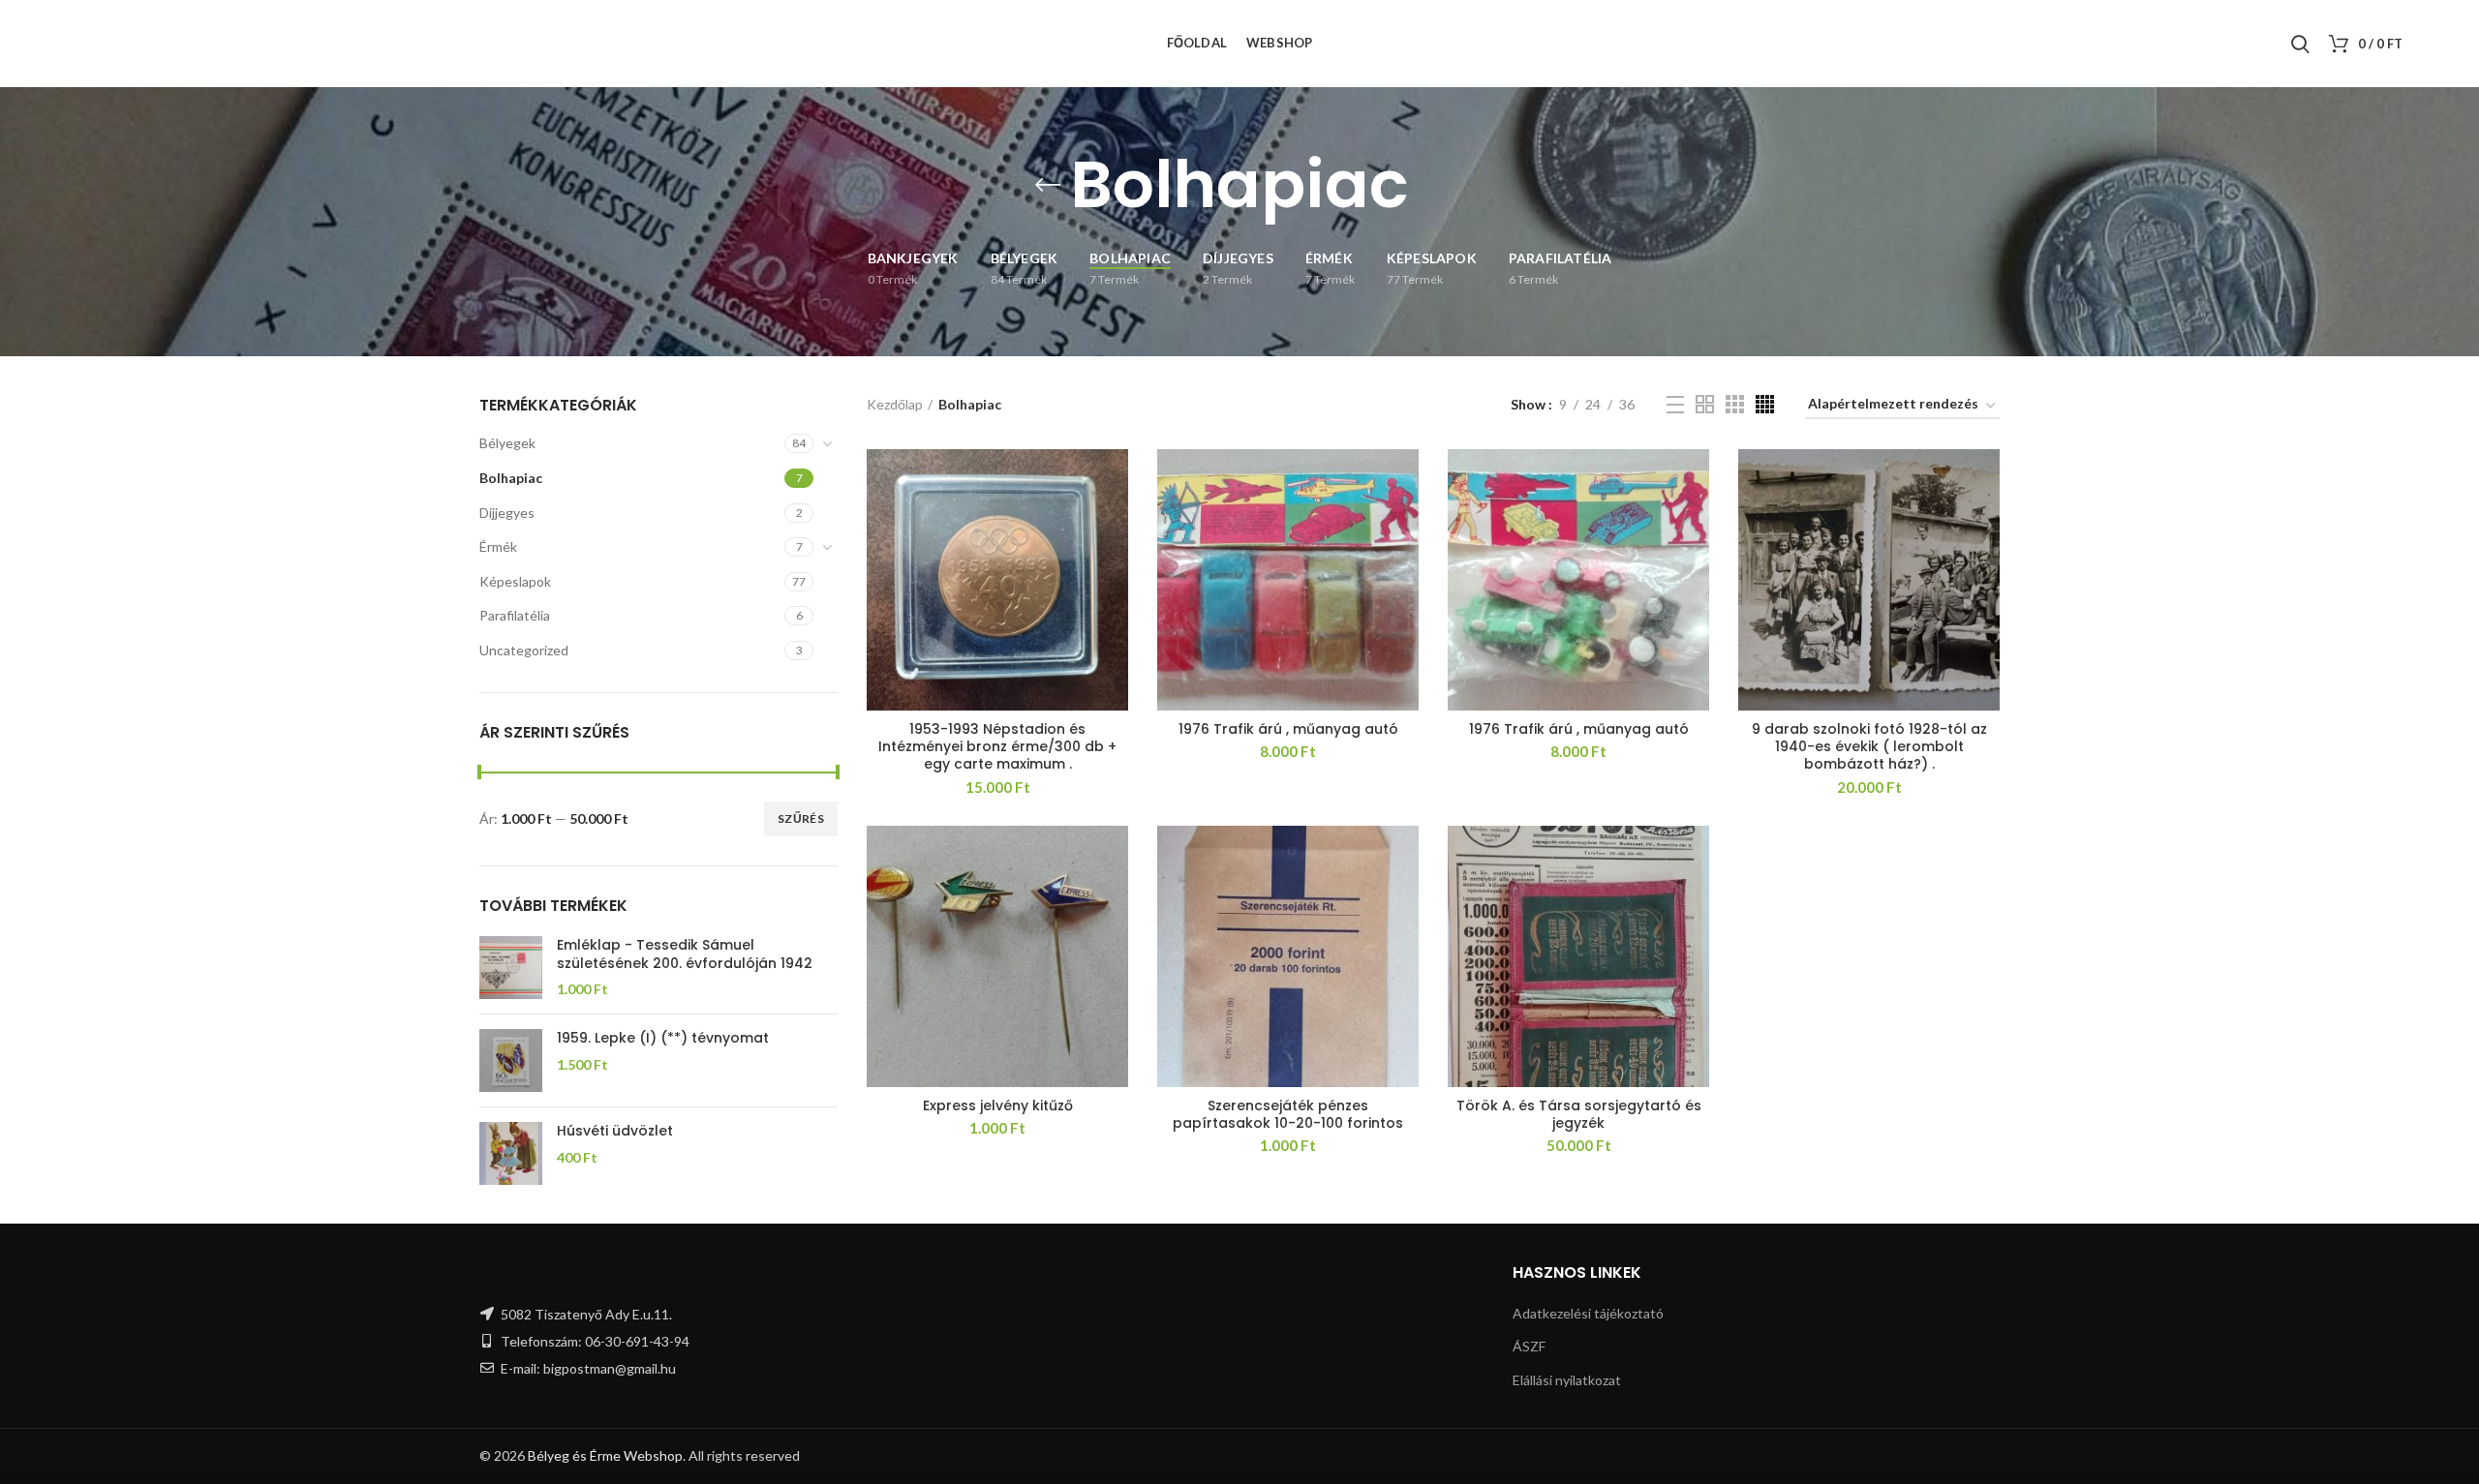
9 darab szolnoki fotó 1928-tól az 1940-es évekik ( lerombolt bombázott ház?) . (1869, 747)
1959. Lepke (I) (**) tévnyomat (663, 1038)
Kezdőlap (895, 404)
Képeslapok (515, 581)
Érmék (498, 546)
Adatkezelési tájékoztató (1588, 1313)
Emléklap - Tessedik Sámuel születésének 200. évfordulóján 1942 (685, 954)
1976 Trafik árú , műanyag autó (1288, 729)
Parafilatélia (515, 615)
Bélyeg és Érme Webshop (605, 1455)
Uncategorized (524, 650)
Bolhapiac (511, 478)
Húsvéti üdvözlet (615, 1131)
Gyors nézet (1114, 481)
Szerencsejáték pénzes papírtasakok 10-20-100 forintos (1288, 1114)
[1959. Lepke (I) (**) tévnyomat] (511, 1060)
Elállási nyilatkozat (1567, 1380)
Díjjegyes (507, 513)
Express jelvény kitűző (998, 1105)
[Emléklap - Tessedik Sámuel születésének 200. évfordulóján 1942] (511, 968)
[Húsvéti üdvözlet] (511, 1153)
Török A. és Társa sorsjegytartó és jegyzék (1579, 1114)
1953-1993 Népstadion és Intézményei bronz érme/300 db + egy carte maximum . (997, 747)
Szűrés (801, 818)
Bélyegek (507, 443)
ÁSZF (1529, 1346)
